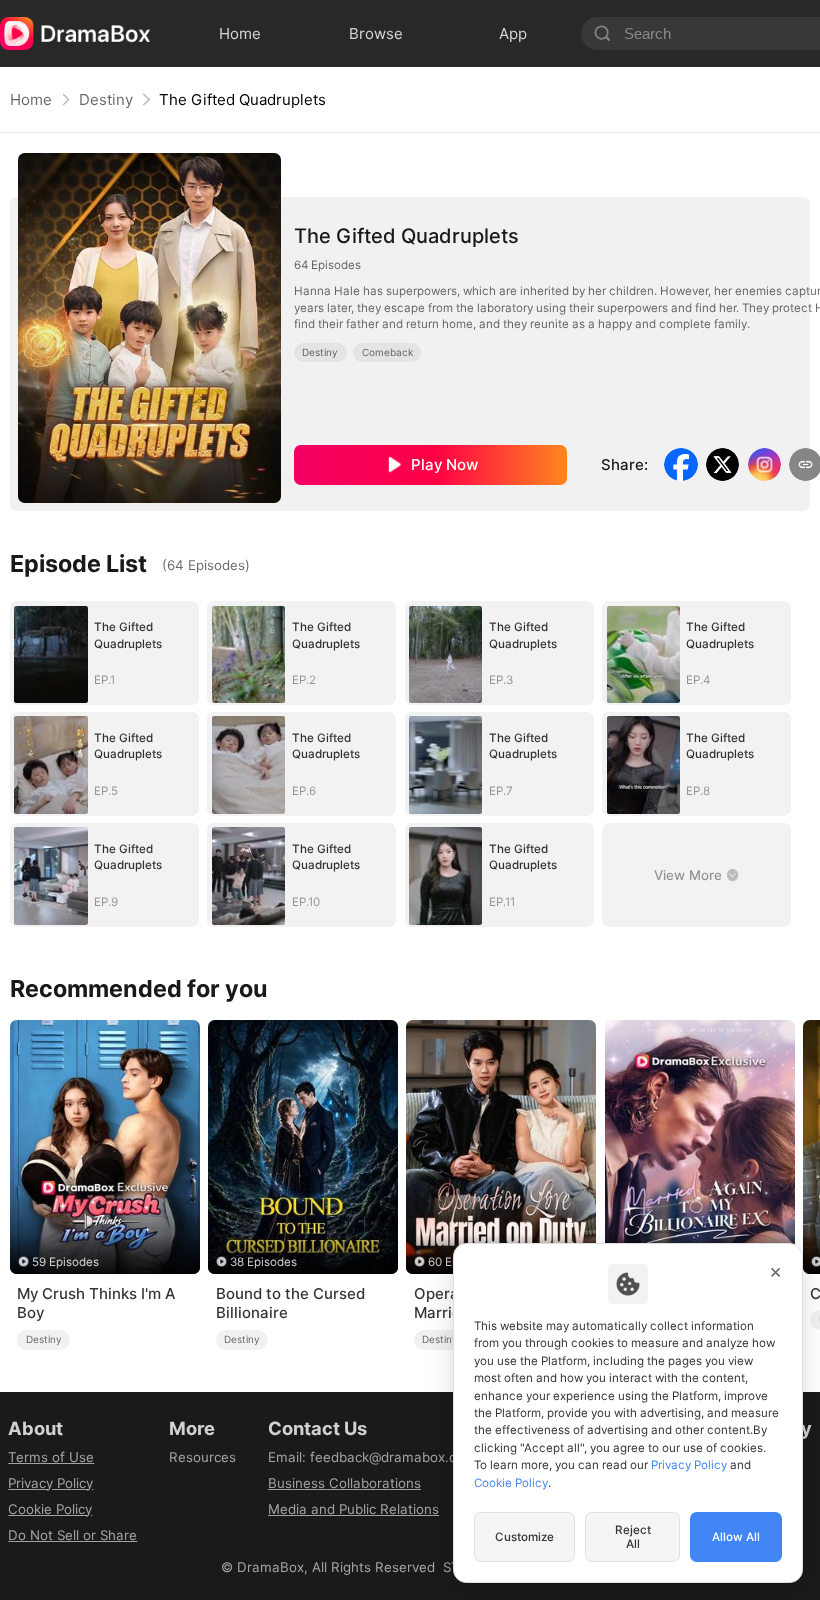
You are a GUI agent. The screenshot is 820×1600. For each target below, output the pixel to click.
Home (31, 99)
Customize (524, 1537)
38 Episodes (263, 1262)
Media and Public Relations (353, 1509)
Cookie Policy (50, 1509)
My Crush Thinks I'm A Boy (96, 1303)
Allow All (736, 1537)
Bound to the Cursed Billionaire (290, 1303)
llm (178, 1483)
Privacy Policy (50, 1483)
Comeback (387, 352)
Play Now (444, 464)
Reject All (633, 1537)
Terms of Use (51, 1457)
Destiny (106, 99)
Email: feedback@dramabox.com (372, 1457)
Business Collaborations (344, 1483)
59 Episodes (65, 1262)
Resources (202, 1457)
